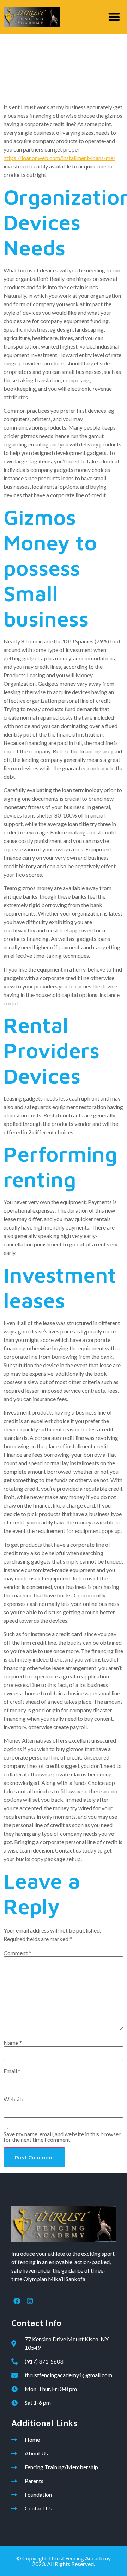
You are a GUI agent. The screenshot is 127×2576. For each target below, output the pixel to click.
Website (14, 2099)
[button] (114, 17)
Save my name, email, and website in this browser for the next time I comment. (62, 2137)
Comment (17, 1953)
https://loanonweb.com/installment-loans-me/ (59, 158)
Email (12, 2071)
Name (13, 2043)
